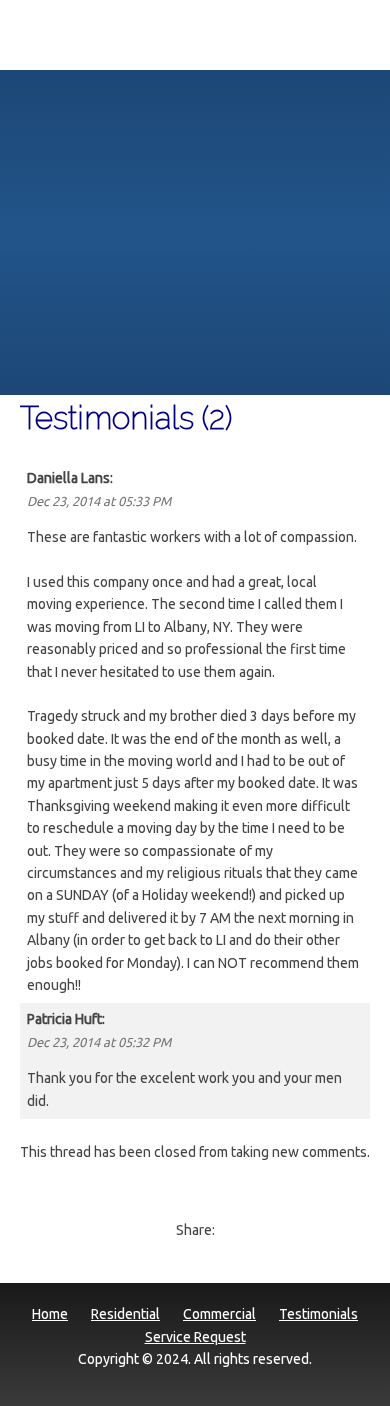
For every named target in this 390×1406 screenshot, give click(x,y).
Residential (125, 1314)
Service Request (195, 1337)
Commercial (219, 1314)
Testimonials (318, 1314)
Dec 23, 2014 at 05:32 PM (99, 1042)
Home (50, 1314)
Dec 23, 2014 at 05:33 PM (99, 501)
